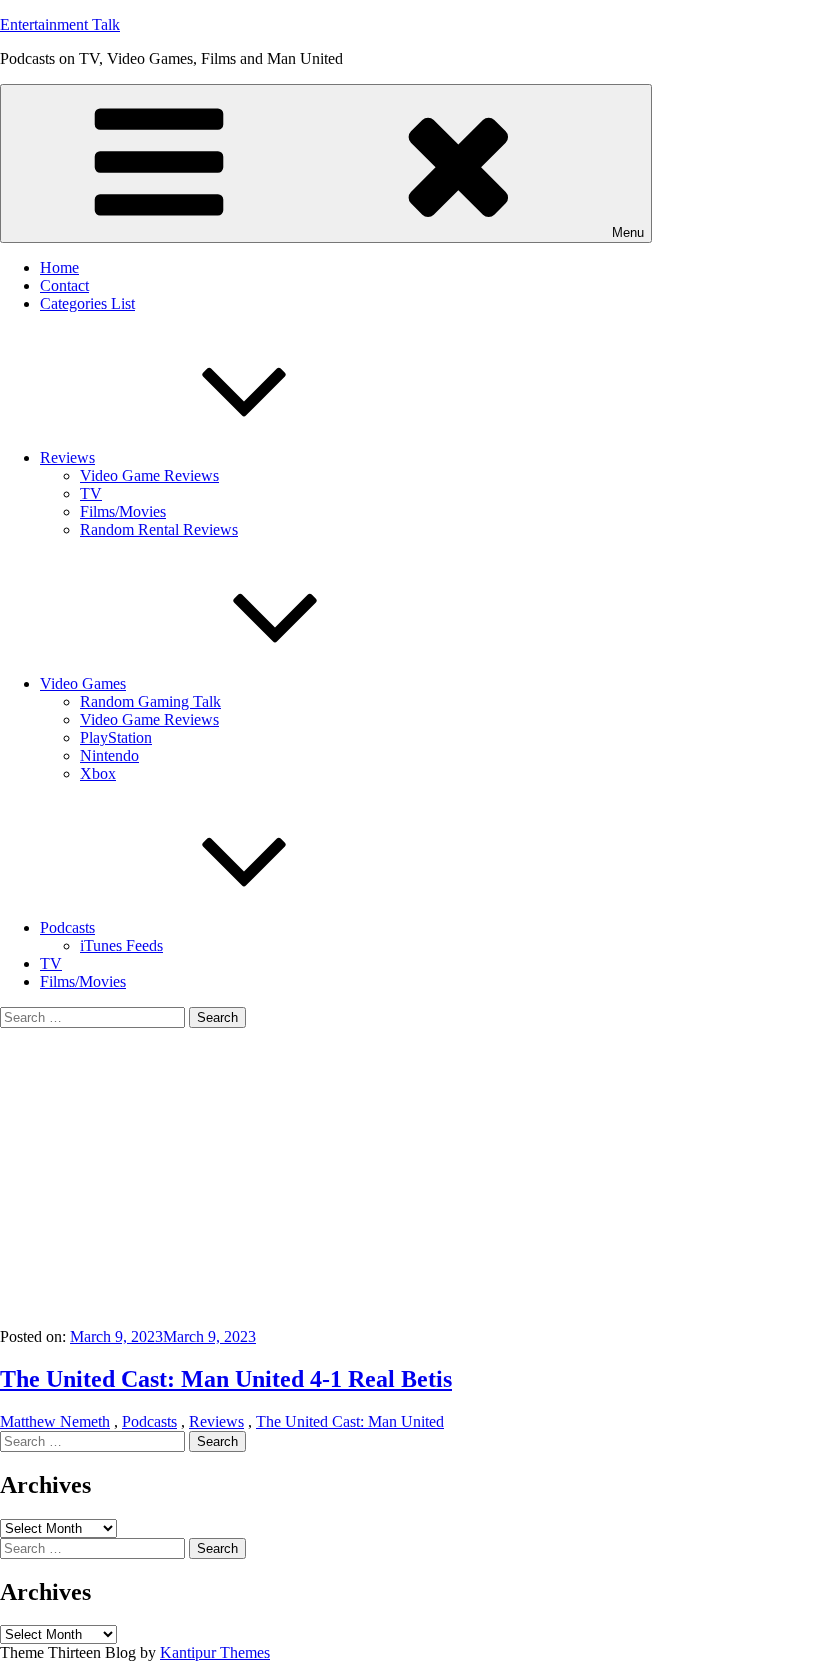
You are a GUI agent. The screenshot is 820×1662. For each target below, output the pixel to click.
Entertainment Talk (60, 24)
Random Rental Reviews (159, 529)
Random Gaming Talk (150, 701)
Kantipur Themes (215, 1652)
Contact (64, 285)
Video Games (83, 683)
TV (91, 493)
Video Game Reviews (149, 475)
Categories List (87, 303)
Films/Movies (123, 511)
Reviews (67, 457)
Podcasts (67, 927)
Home (59, 267)
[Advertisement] (410, 1178)
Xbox (98, 773)
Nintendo (109, 755)
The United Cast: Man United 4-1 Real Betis (226, 1379)
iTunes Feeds (121, 945)
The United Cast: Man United (350, 1421)
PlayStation (116, 737)
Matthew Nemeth (55, 1421)
